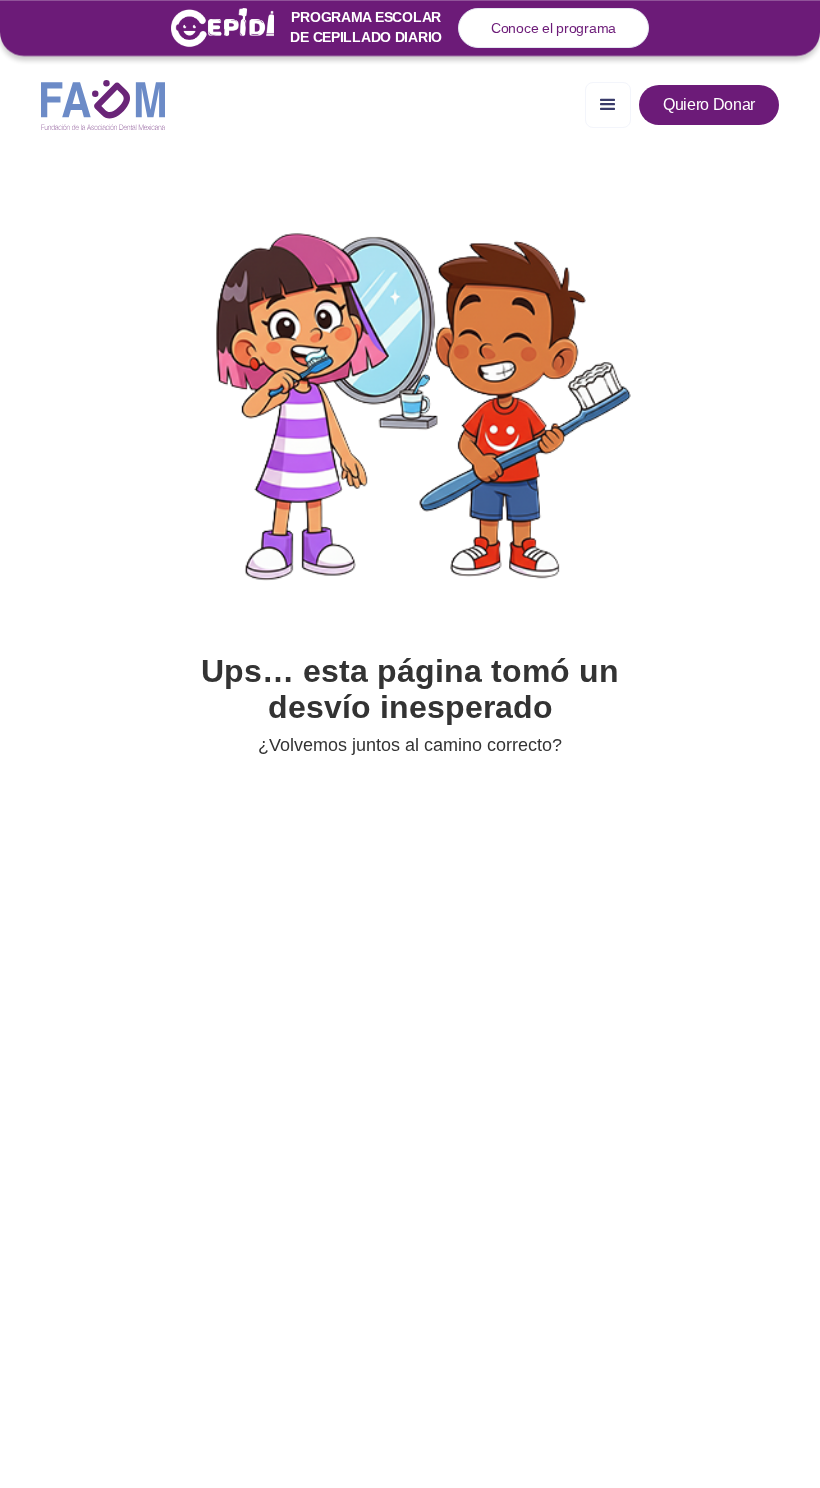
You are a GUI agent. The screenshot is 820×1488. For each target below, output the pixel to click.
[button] (608, 105)
